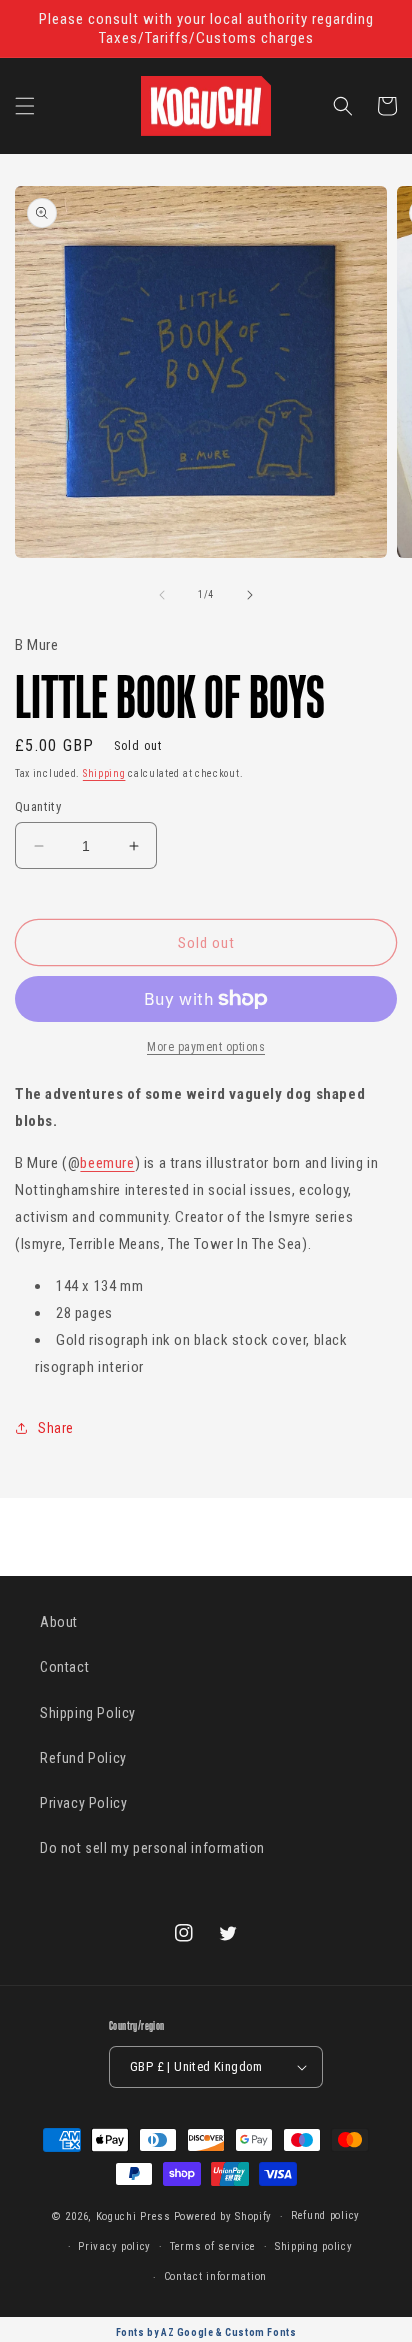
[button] (25, 106)
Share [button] (56, 1428)
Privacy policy (114, 2246)
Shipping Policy (88, 1713)
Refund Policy (83, 1758)
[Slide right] (250, 595)
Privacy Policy (83, 1803)
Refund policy (325, 2215)
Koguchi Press (133, 2216)
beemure (107, 1163)
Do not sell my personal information (152, 1848)
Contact (64, 1667)
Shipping (104, 773)
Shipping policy (314, 2246)
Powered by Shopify (223, 2216)
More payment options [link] (206, 1047)
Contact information (215, 2276)
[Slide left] (162, 595)
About (59, 1622)
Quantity (38, 806)
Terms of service (213, 2246)
